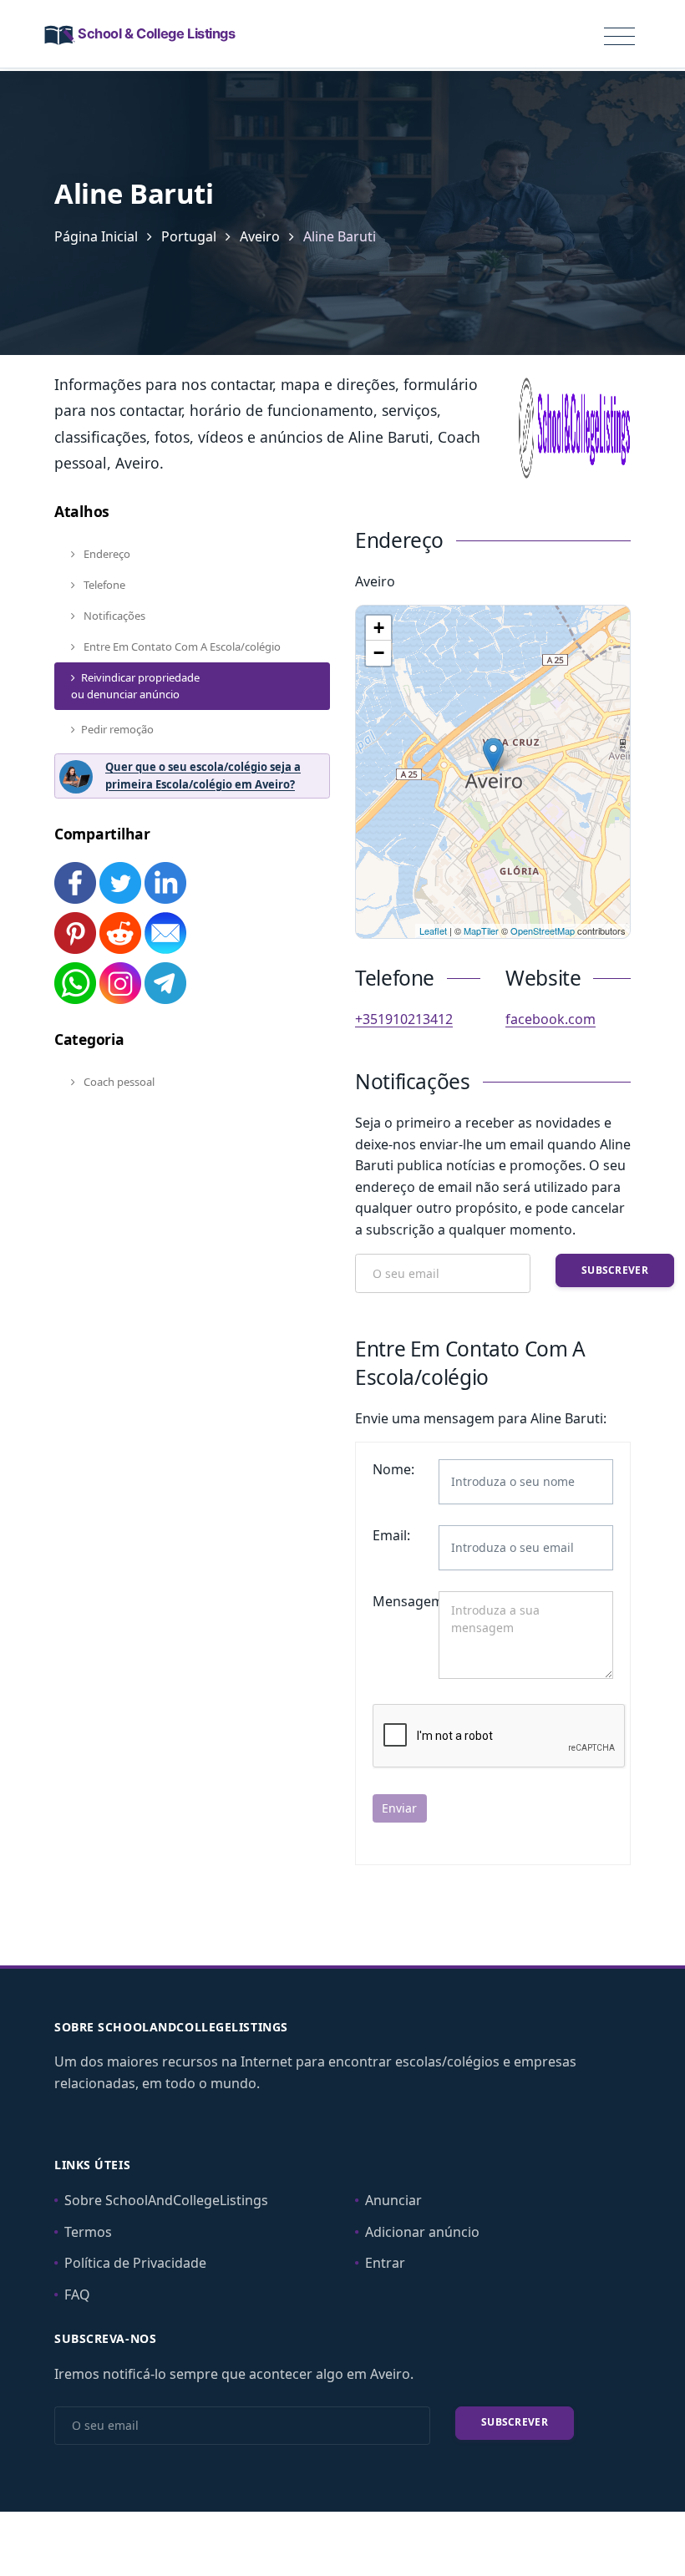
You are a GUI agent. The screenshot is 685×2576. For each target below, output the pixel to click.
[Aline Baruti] (493, 755)
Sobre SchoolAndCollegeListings (166, 2200)
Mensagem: (400, 1601)
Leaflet (433, 931)
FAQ (77, 2295)
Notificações (113, 616)
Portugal (189, 236)
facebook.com (551, 1019)
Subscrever (615, 1270)
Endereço (106, 554)
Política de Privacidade (135, 2263)
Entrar (385, 2263)
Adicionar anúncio (422, 2232)
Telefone (103, 585)
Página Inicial (96, 236)
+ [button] (379, 628)
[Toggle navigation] (619, 37)
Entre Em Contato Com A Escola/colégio (181, 647)
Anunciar (393, 2200)
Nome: (393, 1469)
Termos (88, 2232)
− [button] (379, 653)
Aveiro (260, 236)
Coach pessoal (118, 1082)
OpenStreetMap (543, 931)
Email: (391, 1535)
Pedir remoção (117, 729)
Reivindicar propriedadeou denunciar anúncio (135, 686)
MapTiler (481, 931)
